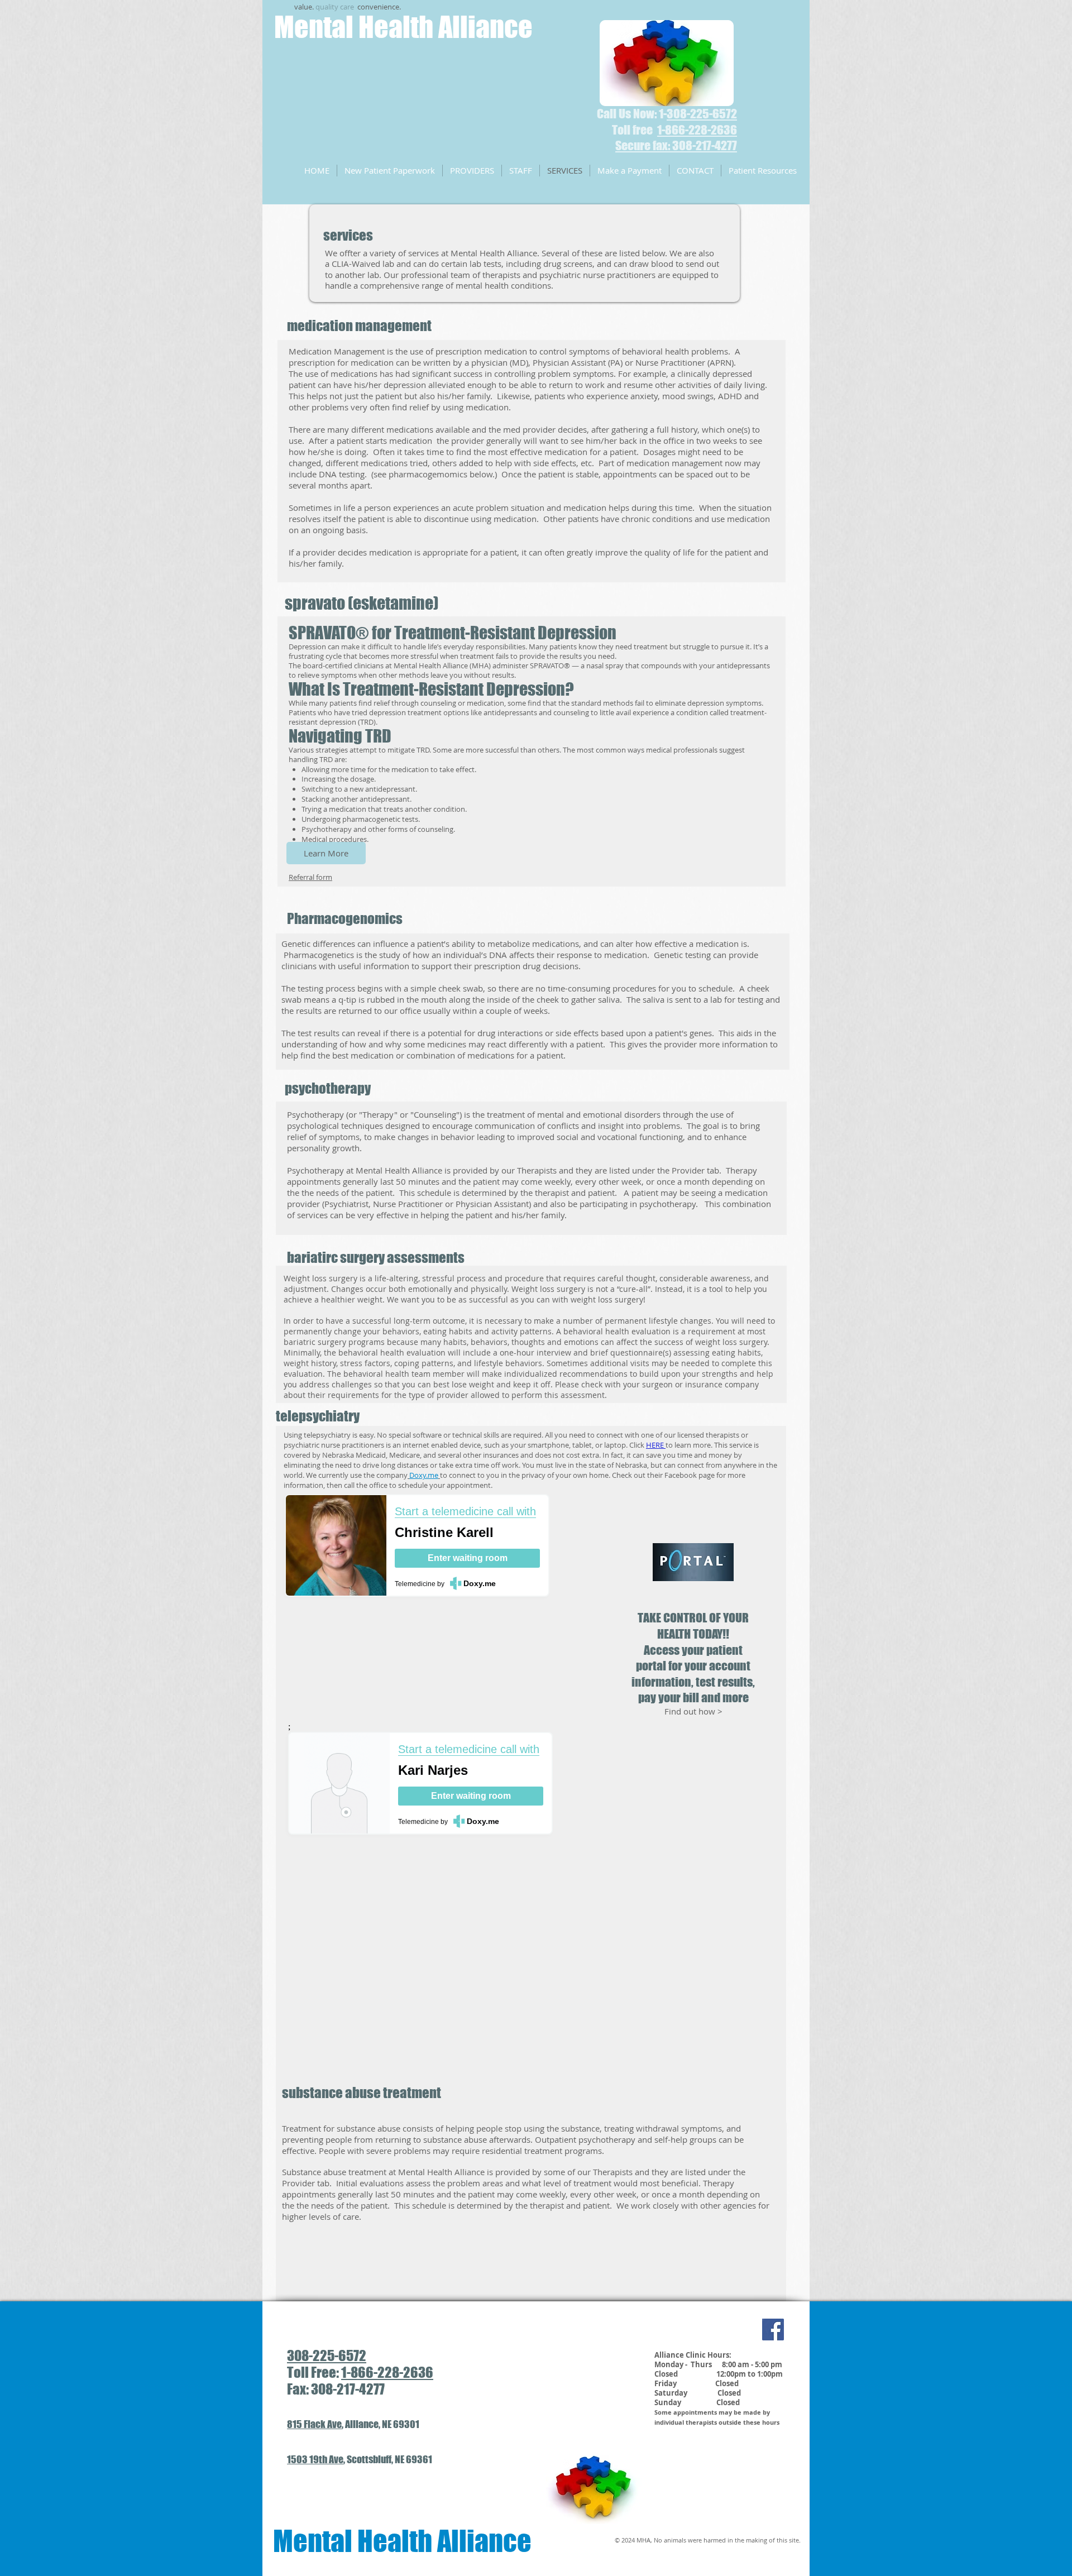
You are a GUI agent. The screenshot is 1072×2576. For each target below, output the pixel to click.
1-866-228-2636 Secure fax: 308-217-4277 (676, 138)
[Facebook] (773, 2330)
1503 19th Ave (315, 2459)
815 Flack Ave (314, 2424)
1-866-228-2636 (387, 2372)
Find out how (691, 1711)
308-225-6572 (702, 114)
